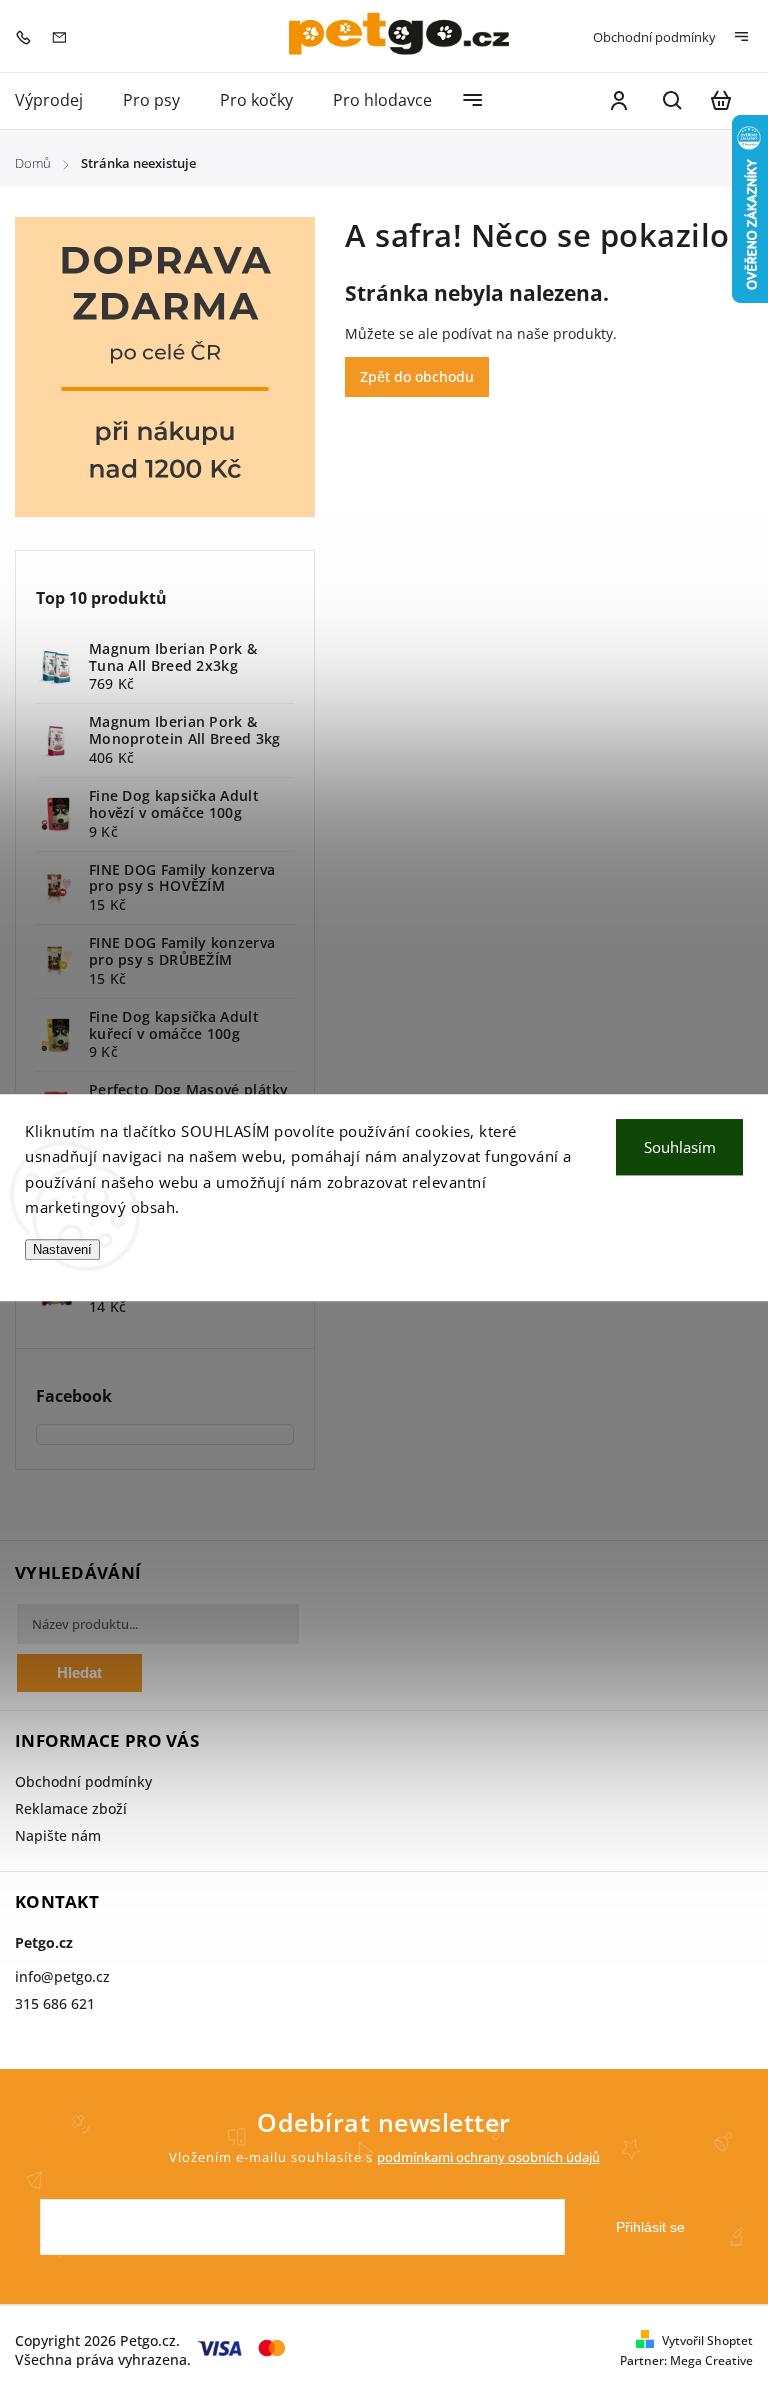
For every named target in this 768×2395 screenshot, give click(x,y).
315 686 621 (55, 2003)
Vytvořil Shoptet (707, 2340)
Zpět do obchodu (417, 376)
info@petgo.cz (62, 1976)
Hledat (79, 1672)
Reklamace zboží (71, 1808)
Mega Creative (711, 2360)
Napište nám (58, 1835)
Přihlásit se (650, 2227)
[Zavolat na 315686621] (28, 35)
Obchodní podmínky (654, 37)
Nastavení (62, 1249)
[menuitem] (59, 100)
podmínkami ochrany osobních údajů (488, 2157)
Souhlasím (680, 1147)
